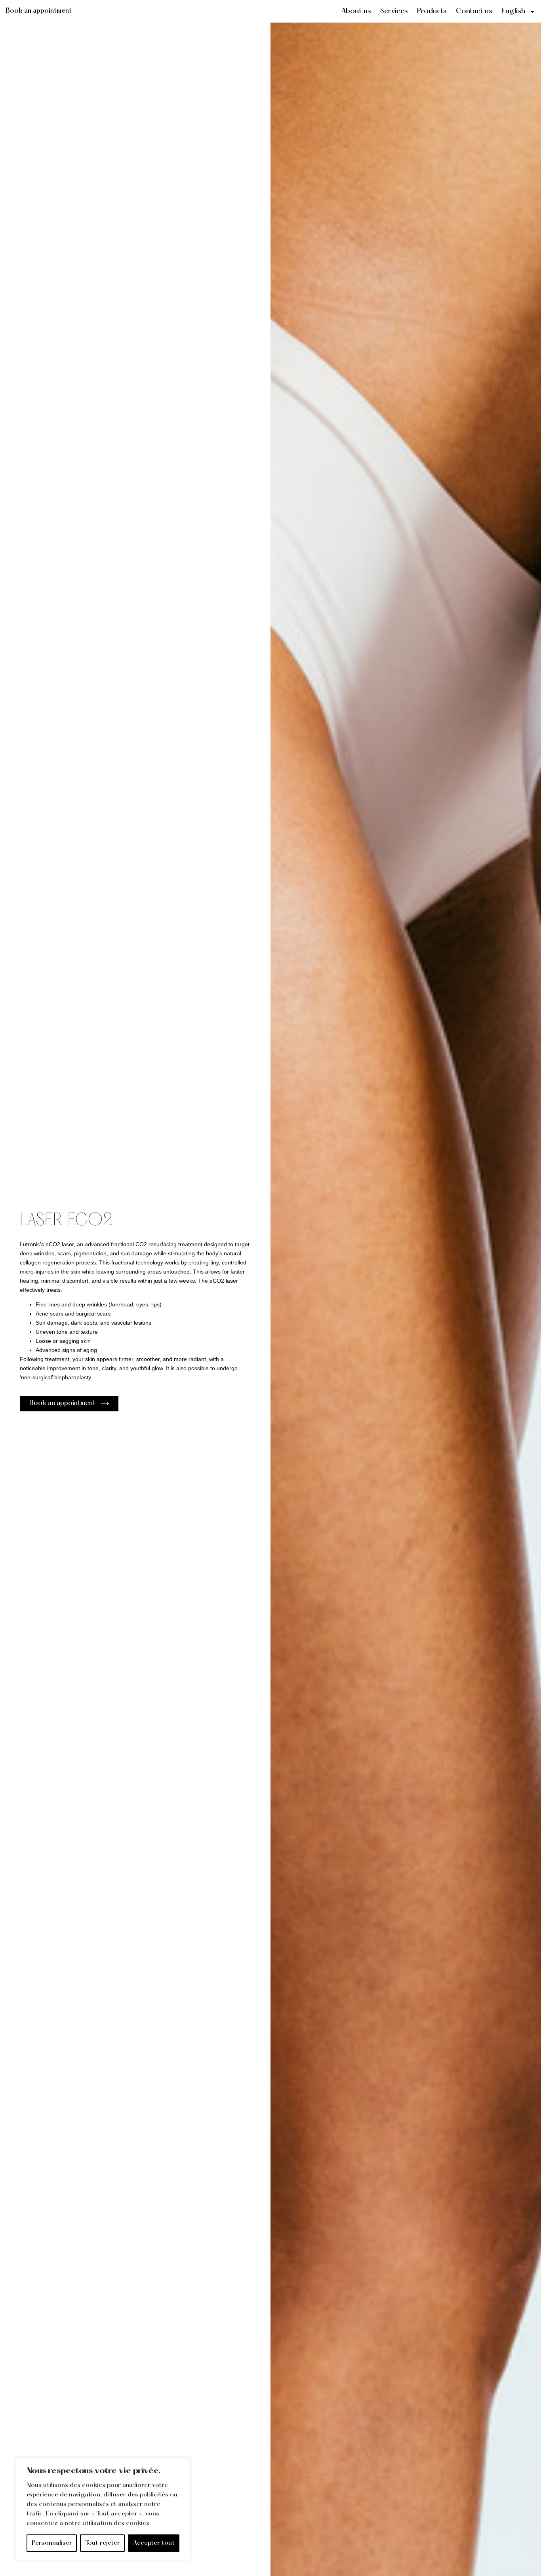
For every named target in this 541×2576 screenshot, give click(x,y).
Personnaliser (52, 2543)
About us (356, 11)
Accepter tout (154, 2543)
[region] (103, 2509)
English (513, 11)
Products (432, 11)
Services (394, 11)
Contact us (474, 11)
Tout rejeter (103, 2543)
